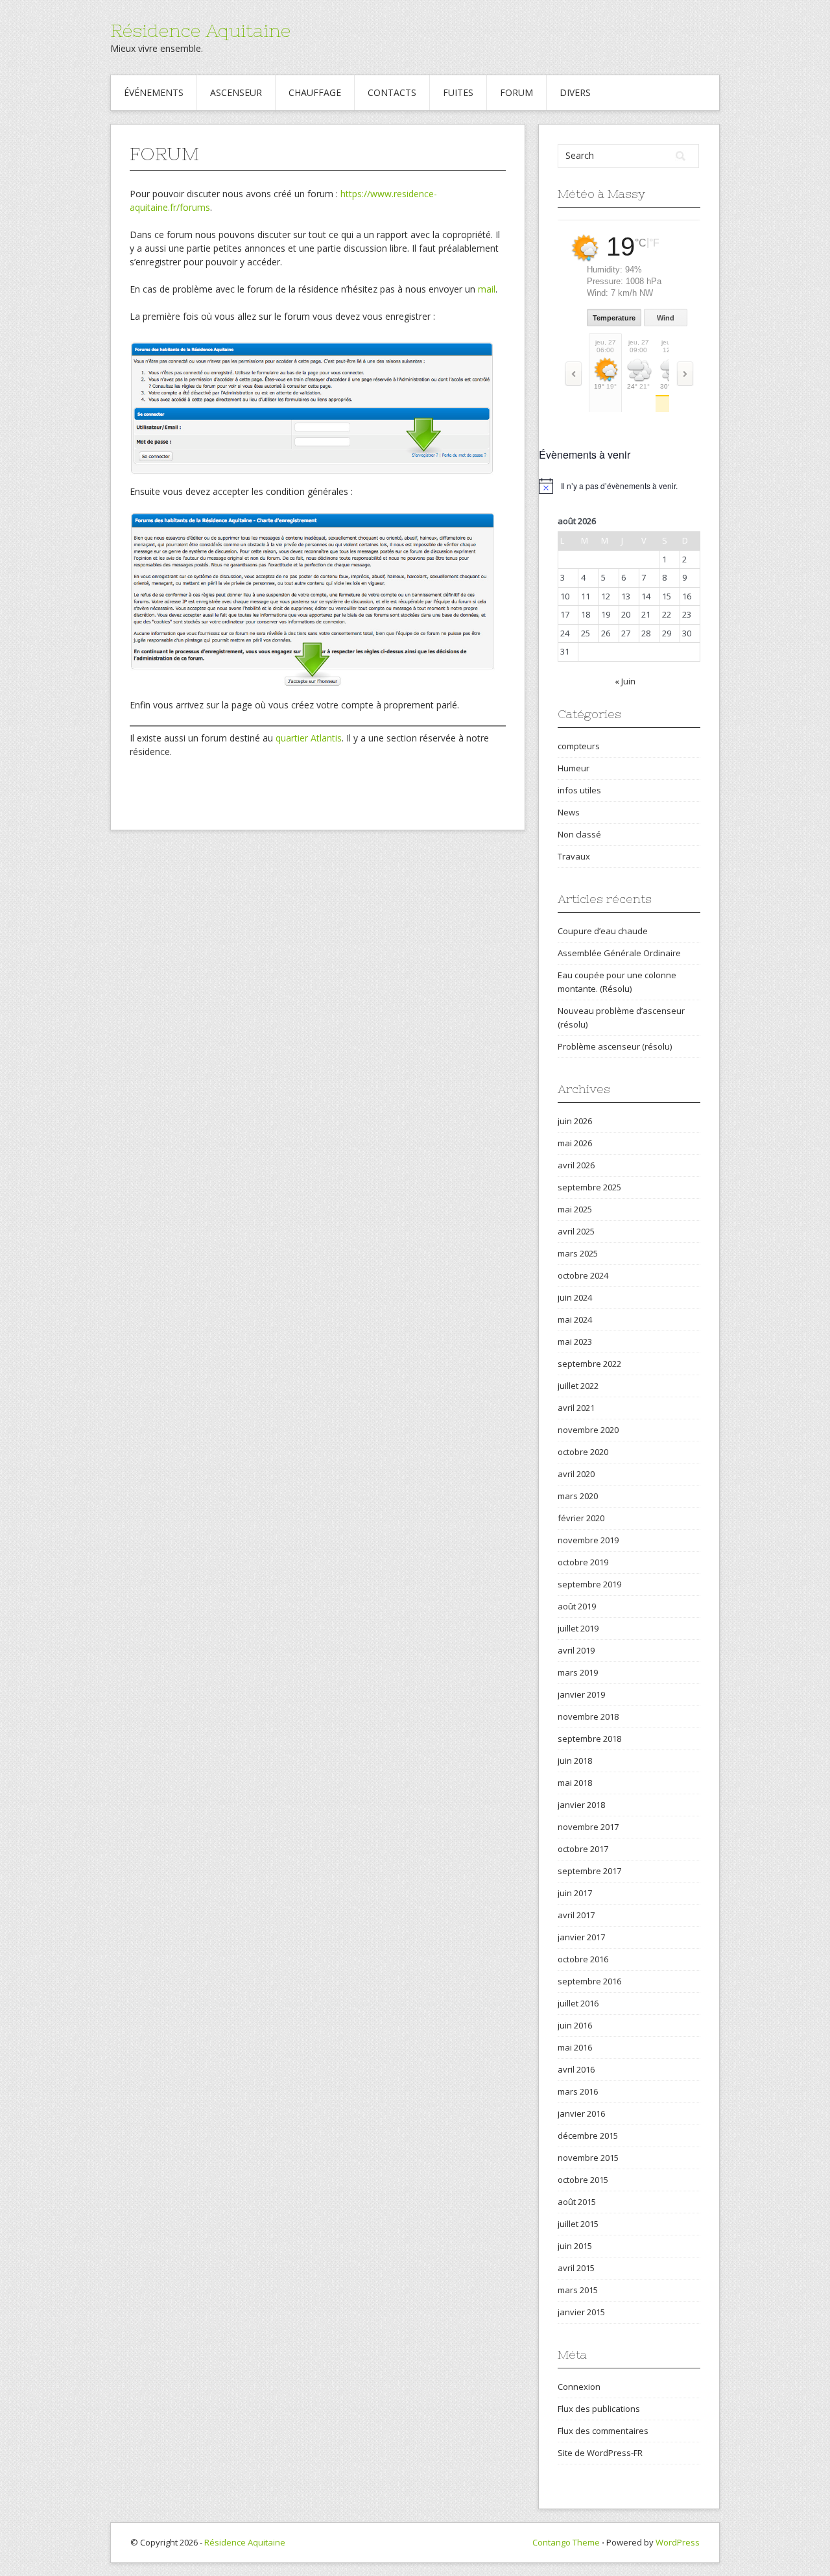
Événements (154, 92)
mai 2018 (575, 1783)
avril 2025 (576, 1231)
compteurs (579, 746)
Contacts (392, 92)
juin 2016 (575, 2025)
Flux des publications (599, 2409)
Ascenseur (236, 92)
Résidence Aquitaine (200, 30)
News (569, 812)
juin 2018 (575, 1761)
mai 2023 (575, 1342)
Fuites (458, 92)
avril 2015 (576, 2268)
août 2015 (577, 2202)
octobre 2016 (583, 1959)
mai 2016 (575, 2047)
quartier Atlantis (309, 738)
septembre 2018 (589, 1739)
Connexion (579, 2387)
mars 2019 (578, 1672)
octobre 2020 (583, 1452)
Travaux (574, 856)
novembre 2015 (588, 2158)
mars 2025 (578, 1253)
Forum (516, 92)
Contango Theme (566, 2542)
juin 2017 (575, 1893)
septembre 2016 (589, 1981)
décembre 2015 (588, 2136)
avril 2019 (576, 1650)
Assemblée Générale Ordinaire (619, 953)
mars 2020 (578, 1496)
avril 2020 (576, 1474)
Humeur (574, 768)
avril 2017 (576, 1915)
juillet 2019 (578, 1628)
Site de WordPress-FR (600, 2453)
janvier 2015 (581, 2312)
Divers (575, 92)
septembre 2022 (589, 1364)
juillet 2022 (578, 1386)
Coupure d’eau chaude (603, 931)
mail (487, 289)
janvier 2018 (581, 1805)
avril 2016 (576, 2069)
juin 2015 (575, 2246)
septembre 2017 (589, 1871)
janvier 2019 (581, 1694)
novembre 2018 (588, 1716)
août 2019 (577, 1606)
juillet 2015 (578, 2224)
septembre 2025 (589, 1187)
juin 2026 (575, 1121)
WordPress (678, 2542)
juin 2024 (575, 1297)
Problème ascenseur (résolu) (615, 1046)
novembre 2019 (588, 1540)
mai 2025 (575, 1209)
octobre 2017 (583, 1849)
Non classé (579, 834)
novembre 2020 (588, 1430)
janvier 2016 (581, 2113)
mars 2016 (578, 2091)
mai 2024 (575, 1319)
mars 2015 (578, 2290)
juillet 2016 (578, 2003)
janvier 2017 (581, 1937)
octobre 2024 (583, 1275)
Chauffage (315, 92)
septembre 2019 (589, 1584)
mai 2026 (575, 1143)
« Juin (625, 681)
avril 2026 (576, 1165)
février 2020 (581, 1518)
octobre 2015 (583, 2180)
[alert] (629, 486)
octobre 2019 (583, 1562)
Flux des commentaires (603, 2431)
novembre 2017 (588, 1827)
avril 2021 (576, 1408)
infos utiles (579, 790)
